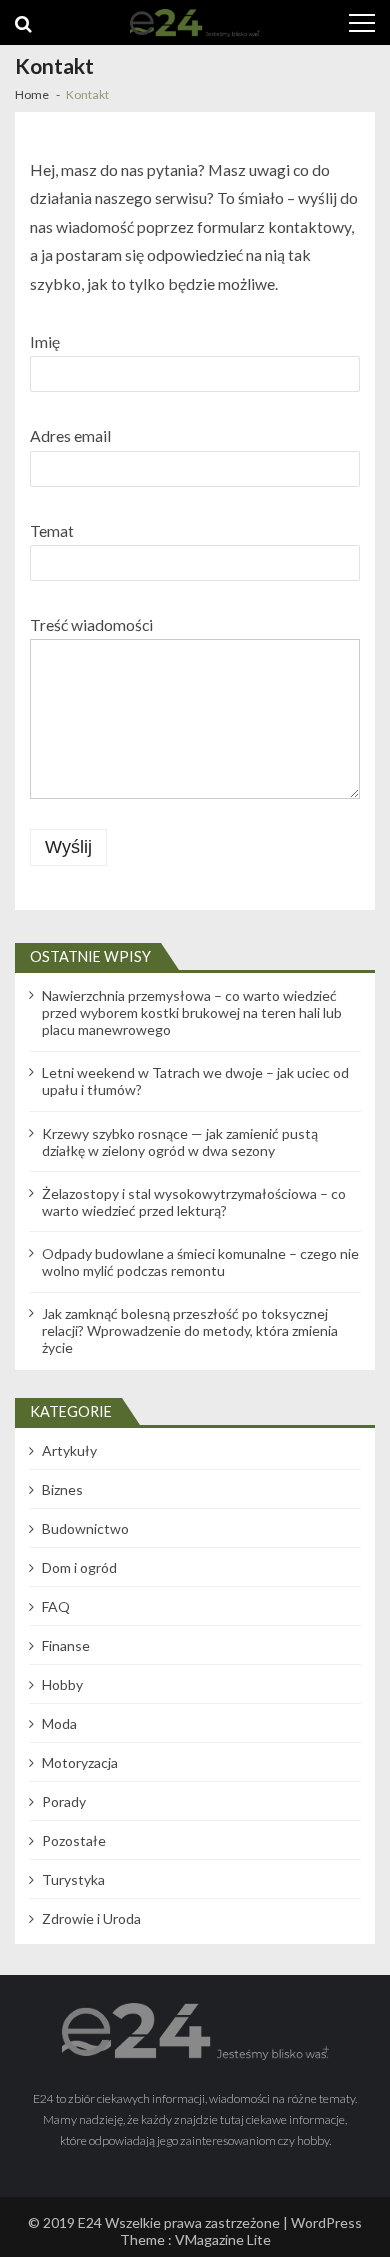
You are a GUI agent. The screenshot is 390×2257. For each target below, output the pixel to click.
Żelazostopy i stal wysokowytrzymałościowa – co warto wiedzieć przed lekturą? (194, 1202)
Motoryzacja (80, 1762)
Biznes (62, 1489)
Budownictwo (85, 1528)
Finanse (66, 1645)
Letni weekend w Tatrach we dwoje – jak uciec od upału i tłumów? (195, 1081)
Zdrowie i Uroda (91, 1918)
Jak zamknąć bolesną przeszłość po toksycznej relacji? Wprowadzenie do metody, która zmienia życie (190, 1330)
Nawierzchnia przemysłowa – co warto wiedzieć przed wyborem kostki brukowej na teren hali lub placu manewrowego (192, 1012)
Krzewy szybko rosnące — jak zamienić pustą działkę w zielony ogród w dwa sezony (180, 1142)
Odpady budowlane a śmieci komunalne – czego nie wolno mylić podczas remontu (200, 1262)
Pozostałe (74, 1840)
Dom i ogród (79, 1567)
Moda (59, 1723)
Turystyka (73, 1879)
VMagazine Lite (223, 2239)
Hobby (62, 1684)
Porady (64, 1801)
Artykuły (69, 1450)
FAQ (56, 1606)
